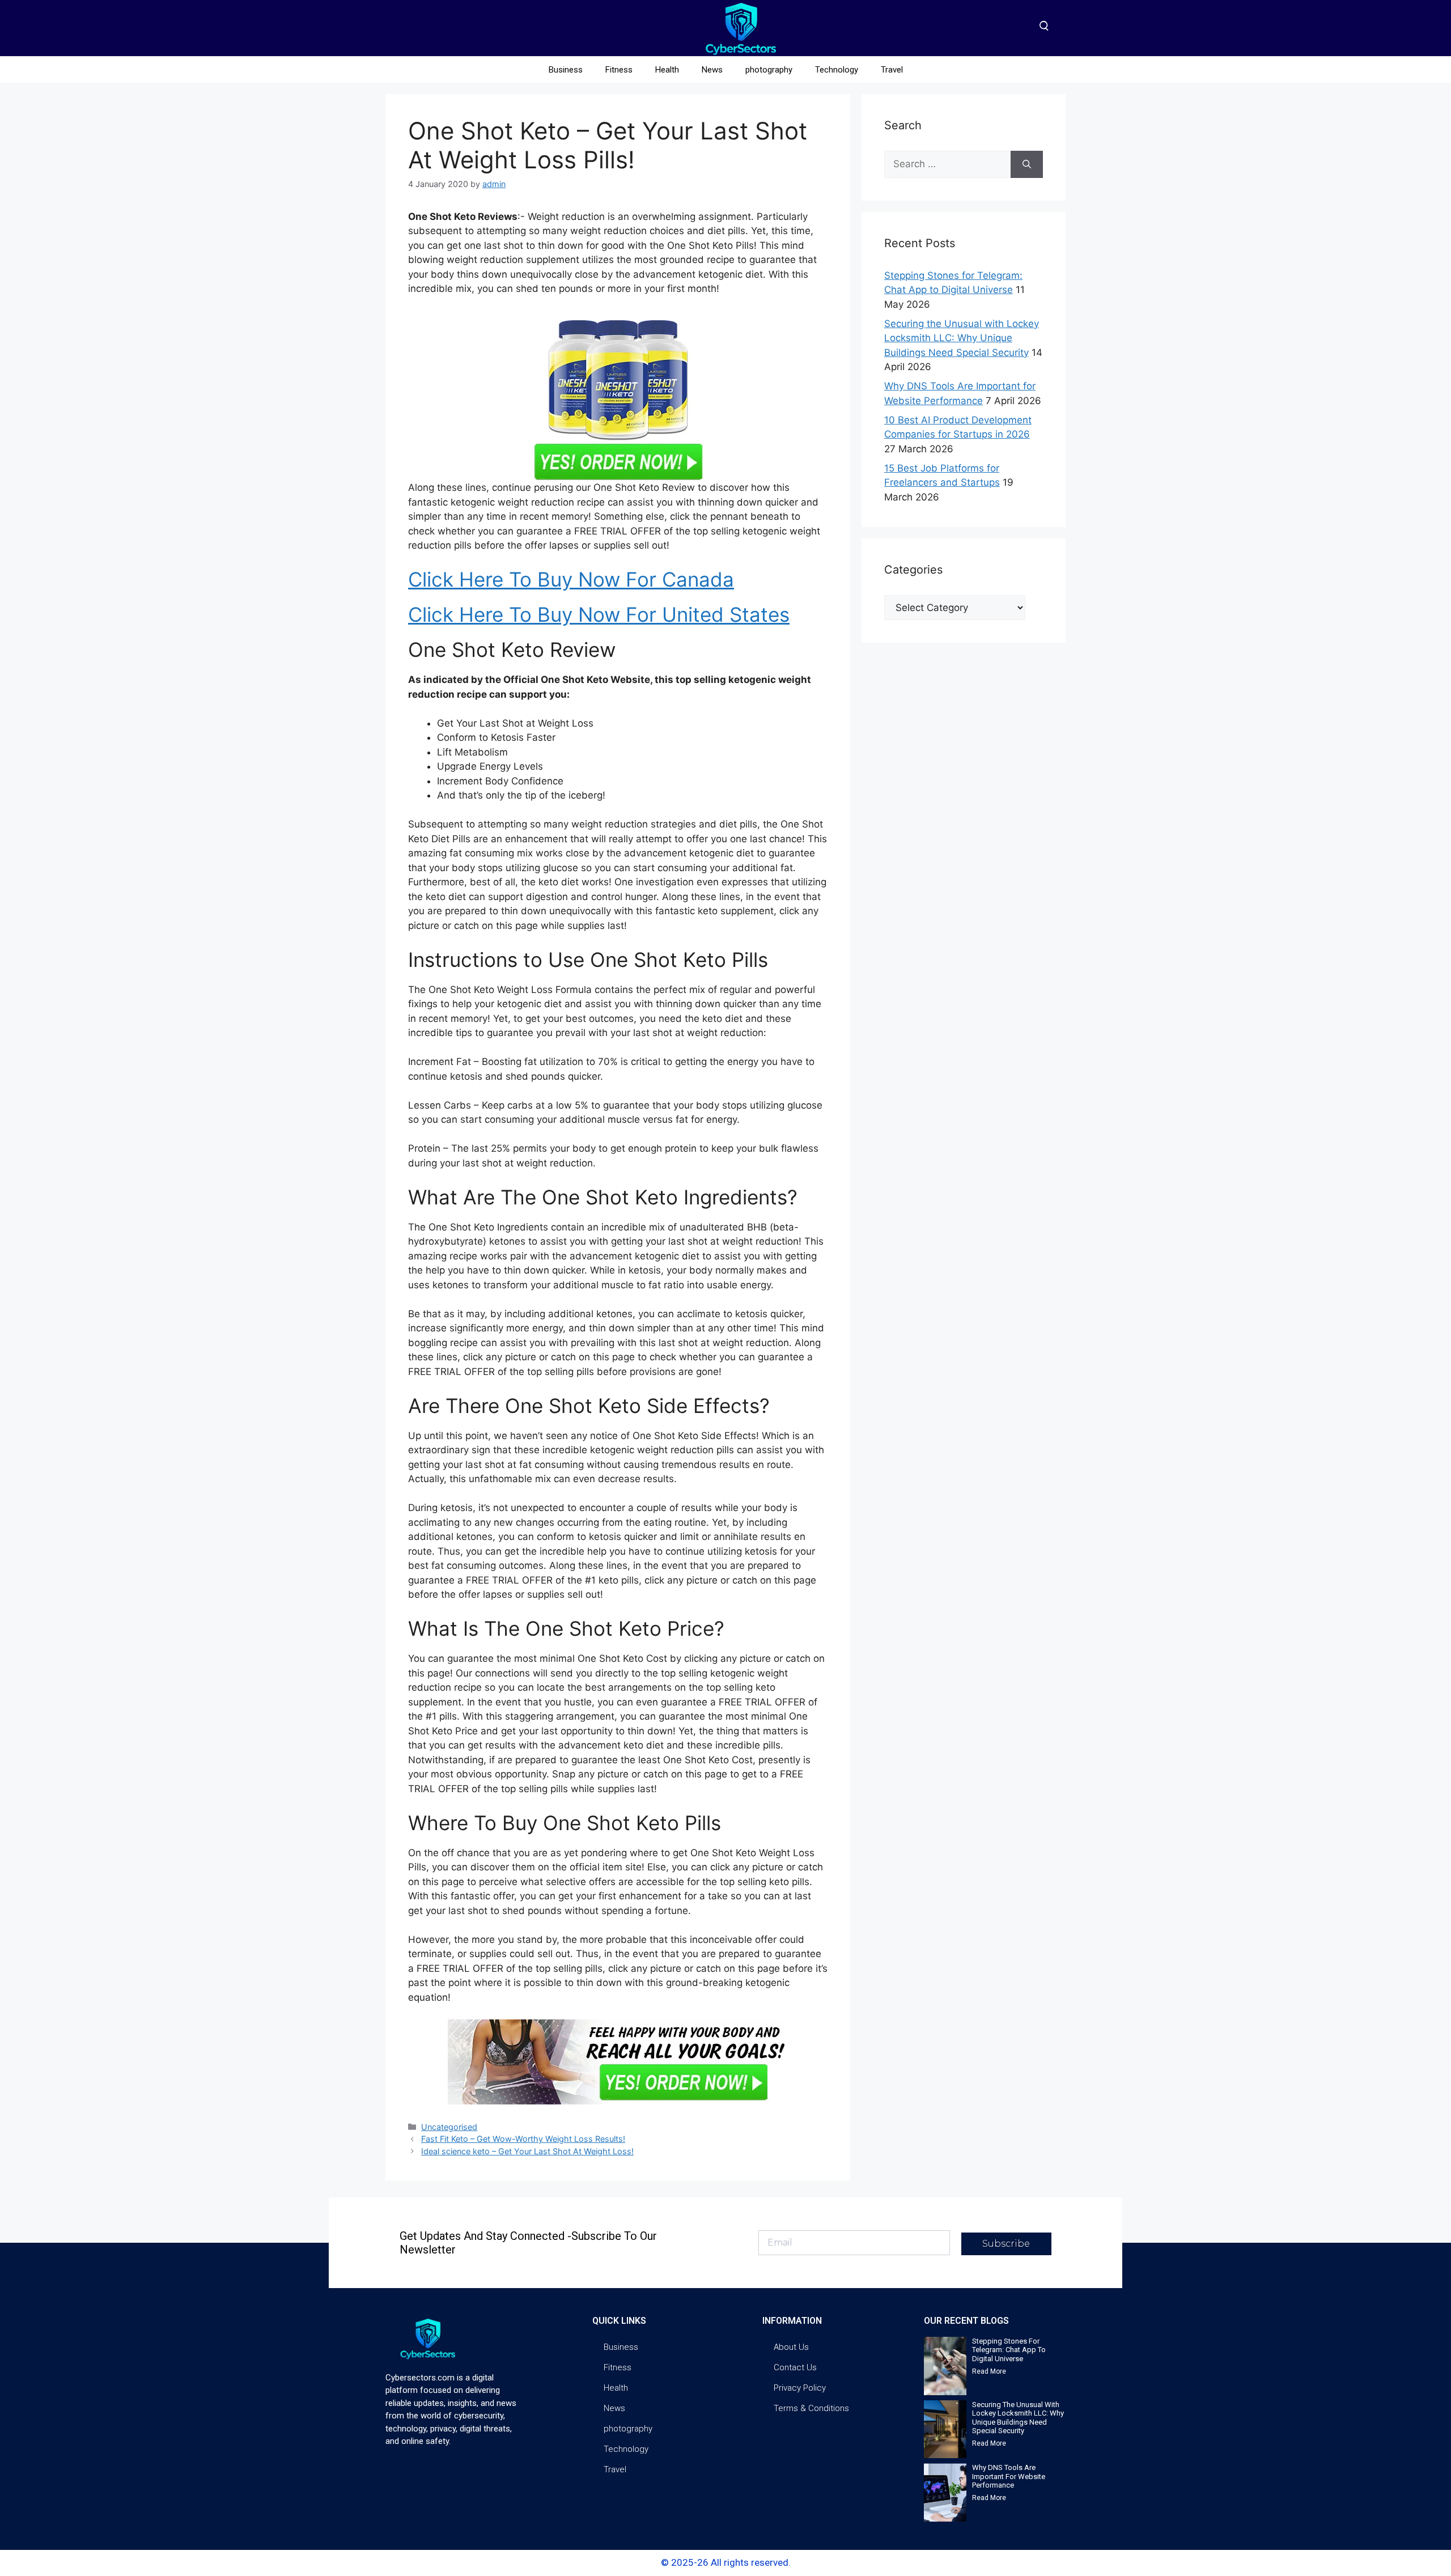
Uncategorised (449, 2127)
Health (667, 70)
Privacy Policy (800, 2388)
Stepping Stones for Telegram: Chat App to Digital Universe (1009, 2350)
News (712, 70)
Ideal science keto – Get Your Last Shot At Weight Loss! (527, 2151)
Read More (989, 2371)
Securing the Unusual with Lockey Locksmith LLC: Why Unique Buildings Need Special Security (962, 338)
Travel (892, 70)
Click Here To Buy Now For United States (599, 614)
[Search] (1027, 164)
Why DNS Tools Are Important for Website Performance (1009, 2476)
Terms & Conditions (811, 2408)
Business (566, 70)
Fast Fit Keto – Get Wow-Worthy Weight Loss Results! (523, 2139)
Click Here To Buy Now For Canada (571, 579)
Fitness (619, 70)
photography (769, 70)
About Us (791, 2347)
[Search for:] (947, 164)
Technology (837, 70)
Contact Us (795, 2367)
